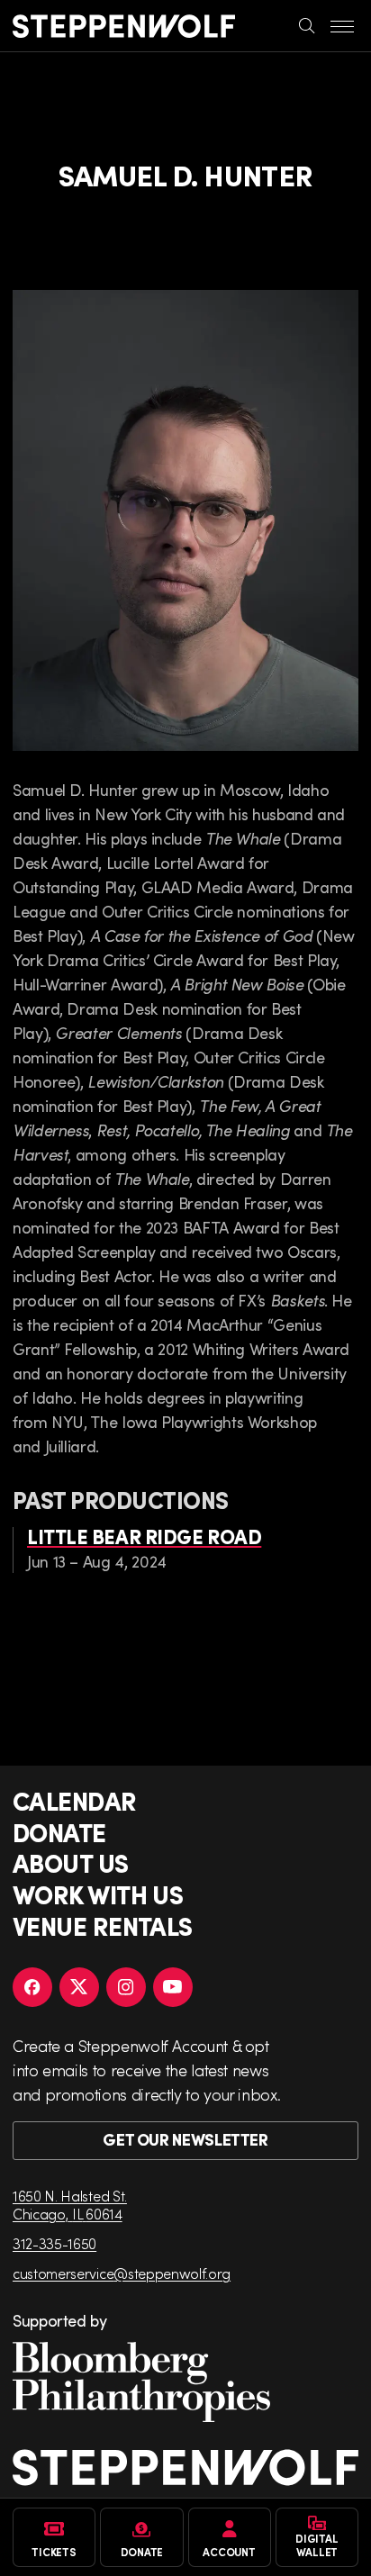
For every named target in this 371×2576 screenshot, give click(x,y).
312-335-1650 (54, 2243)
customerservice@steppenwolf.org (122, 2273)
